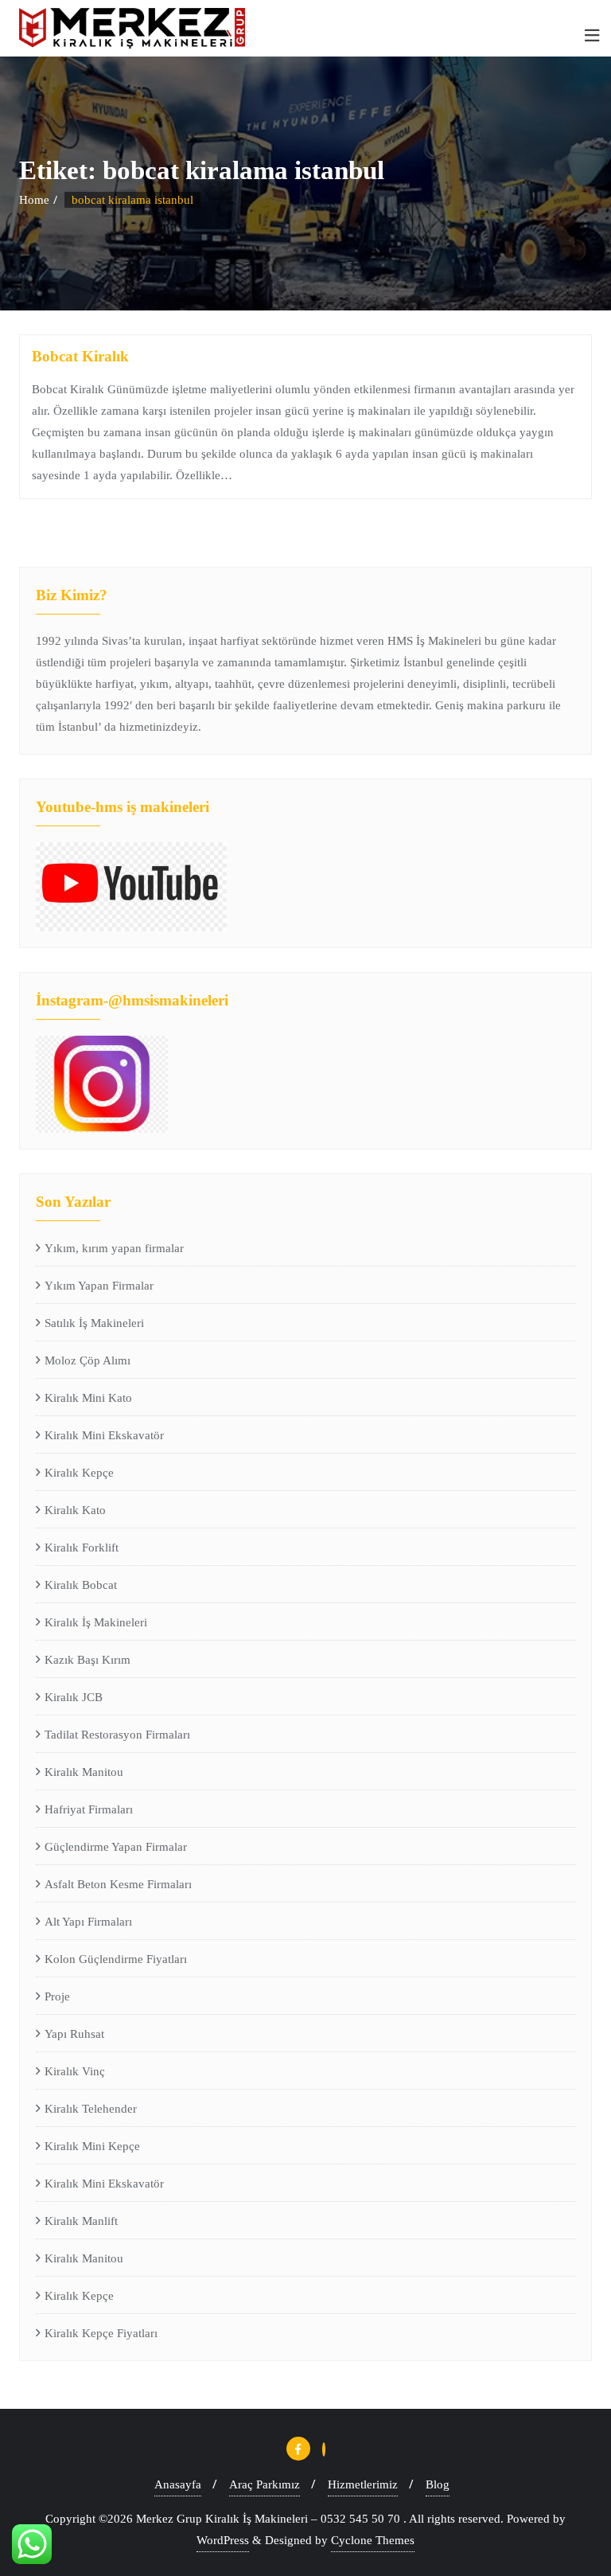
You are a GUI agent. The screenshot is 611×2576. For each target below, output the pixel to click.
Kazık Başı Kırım (88, 1660)
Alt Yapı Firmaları (88, 1922)
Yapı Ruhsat (74, 2034)
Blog (438, 2484)
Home (34, 200)
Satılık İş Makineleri (94, 1323)
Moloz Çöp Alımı (88, 1360)
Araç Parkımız (265, 2484)
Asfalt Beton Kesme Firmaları (118, 1884)
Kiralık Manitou (84, 1772)
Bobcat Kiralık (80, 356)
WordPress (223, 2540)
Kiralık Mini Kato (88, 1398)
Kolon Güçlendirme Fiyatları (116, 1959)
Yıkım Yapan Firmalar (99, 1286)
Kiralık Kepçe (79, 1473)
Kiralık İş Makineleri (96, 1622)
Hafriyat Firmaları (89, 1809)
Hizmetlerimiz (363, 2484)
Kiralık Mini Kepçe (92, 2146)
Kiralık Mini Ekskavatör (104, 1435)
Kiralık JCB (74, 1697)
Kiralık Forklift (82, 1548)
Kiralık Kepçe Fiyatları (101, 2333)
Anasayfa (178, 2484)
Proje (57, 1996)
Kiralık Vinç (75, 2071)
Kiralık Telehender (91, 2109)
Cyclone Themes (373, 2540)
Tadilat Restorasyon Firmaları (117, 1735)
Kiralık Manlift (81, 2221)
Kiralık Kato (75, 1510)
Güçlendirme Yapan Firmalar (116, 1847)
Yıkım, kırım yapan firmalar (114, 1248)
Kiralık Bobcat (81, 1585)
